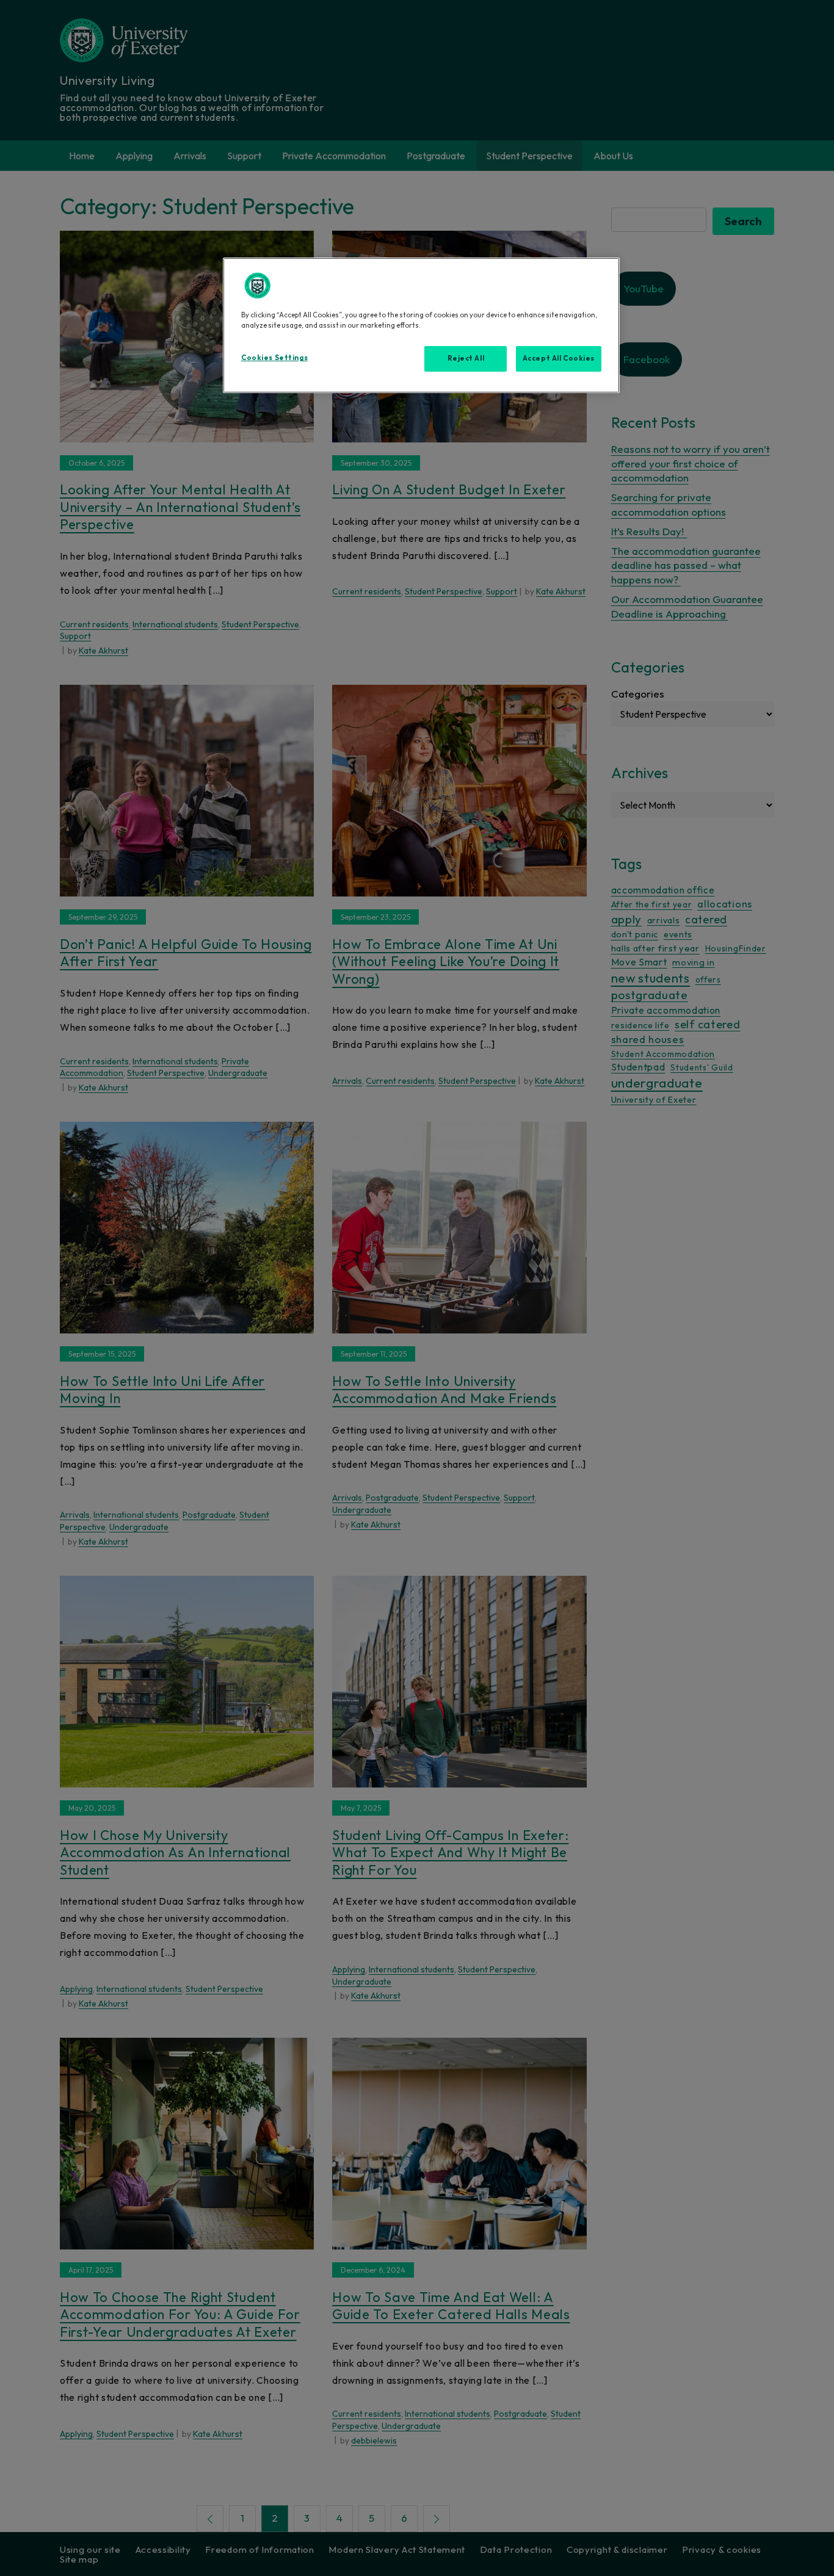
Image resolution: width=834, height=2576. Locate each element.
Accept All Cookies (559, 358)
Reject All (466, 358)
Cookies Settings (274, 358)
